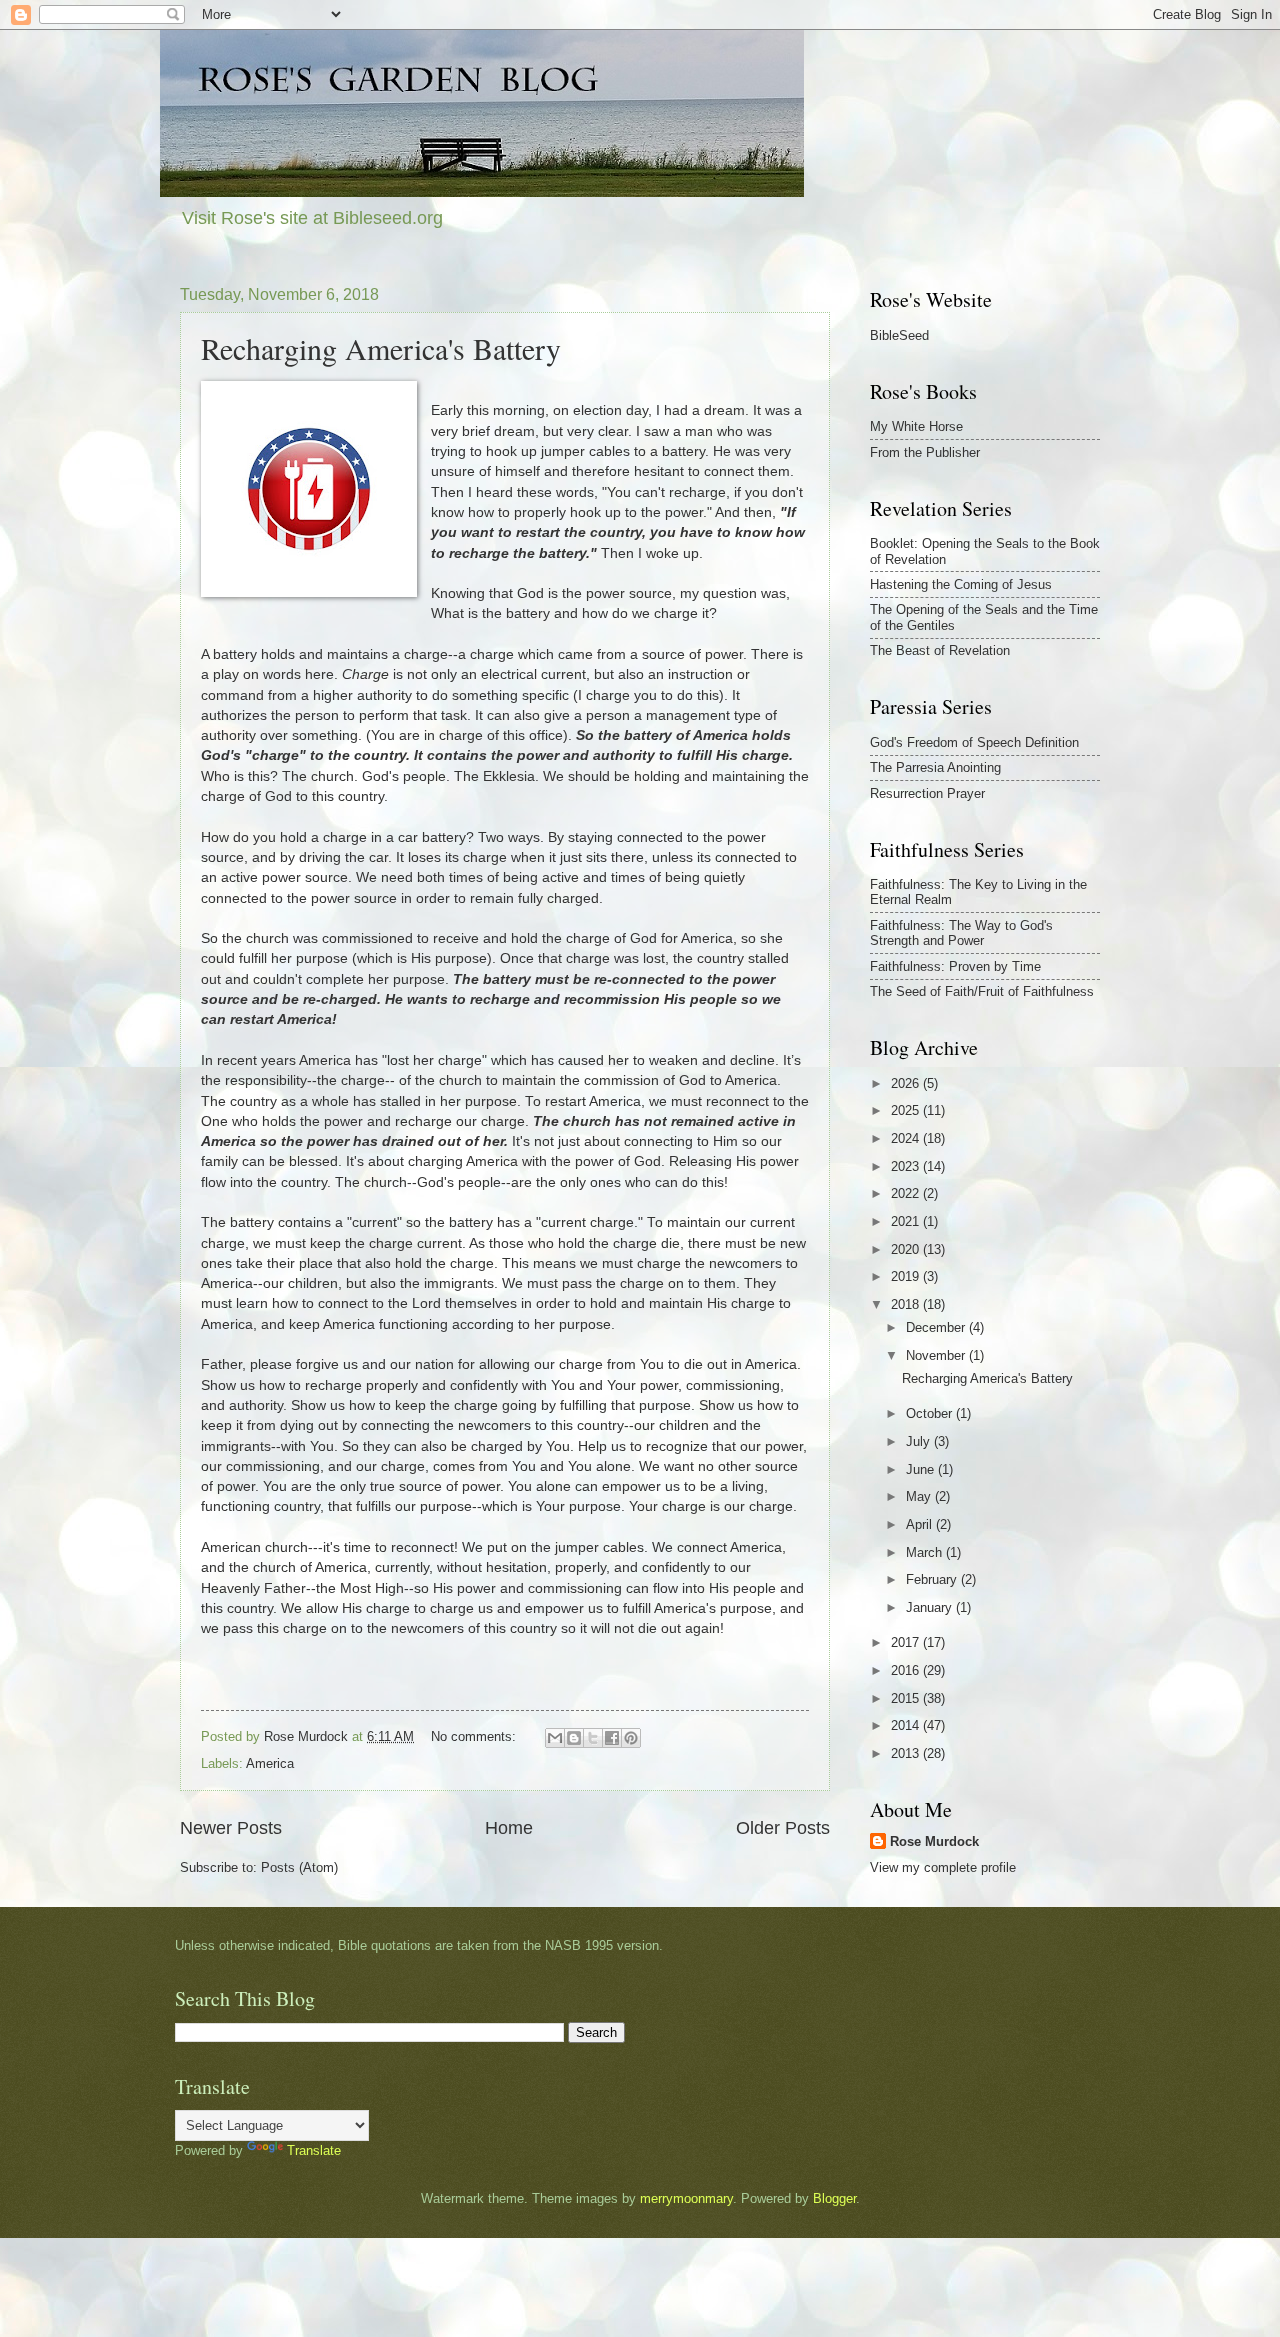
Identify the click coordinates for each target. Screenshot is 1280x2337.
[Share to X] (593, 1738)
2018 (907, 1304)
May (920, 1496)
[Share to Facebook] (612, 1738)
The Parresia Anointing (935, 767)
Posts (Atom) (299, 1867)
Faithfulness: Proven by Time (955, 966)
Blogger (834, 2198)
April (921, 1524)
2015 (907, 1698)
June (922, 1469)
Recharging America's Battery (381, 348)
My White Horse (916, 426)
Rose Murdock (934, 1841)
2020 (907, 1249)
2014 (907, 1725)
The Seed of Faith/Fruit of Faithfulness (982, 991)
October (931, 1413)
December (937, 1327)
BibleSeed (899, 335)
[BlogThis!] (574, 1738)
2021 (907, 1221)
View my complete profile (943, 1867)
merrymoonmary (686, 2198)
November (937, 1355)
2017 (907, 1642)
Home (509, 1828)
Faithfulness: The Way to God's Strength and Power (961, 933)
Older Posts (783, 1828)
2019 (907, 1276)
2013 (907, 1753)
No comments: (475, 1736)
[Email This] (555, 1738)
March (926, 1552)
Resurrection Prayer (927, 793)
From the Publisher (925, 452)
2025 (907, 1110)
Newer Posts (231, 1828)
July (920, 1441)
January (931, 1607)
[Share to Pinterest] (631, 1738)
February (933, 1579)
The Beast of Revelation (940, 650)
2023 (907, 1166)
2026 (907, 1083)
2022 (907, 1193)
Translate (314, 2150)
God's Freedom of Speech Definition (974, 742)
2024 (907, 1138)
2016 (907, 1670)
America (270, 1763)
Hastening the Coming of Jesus (961, 584)
